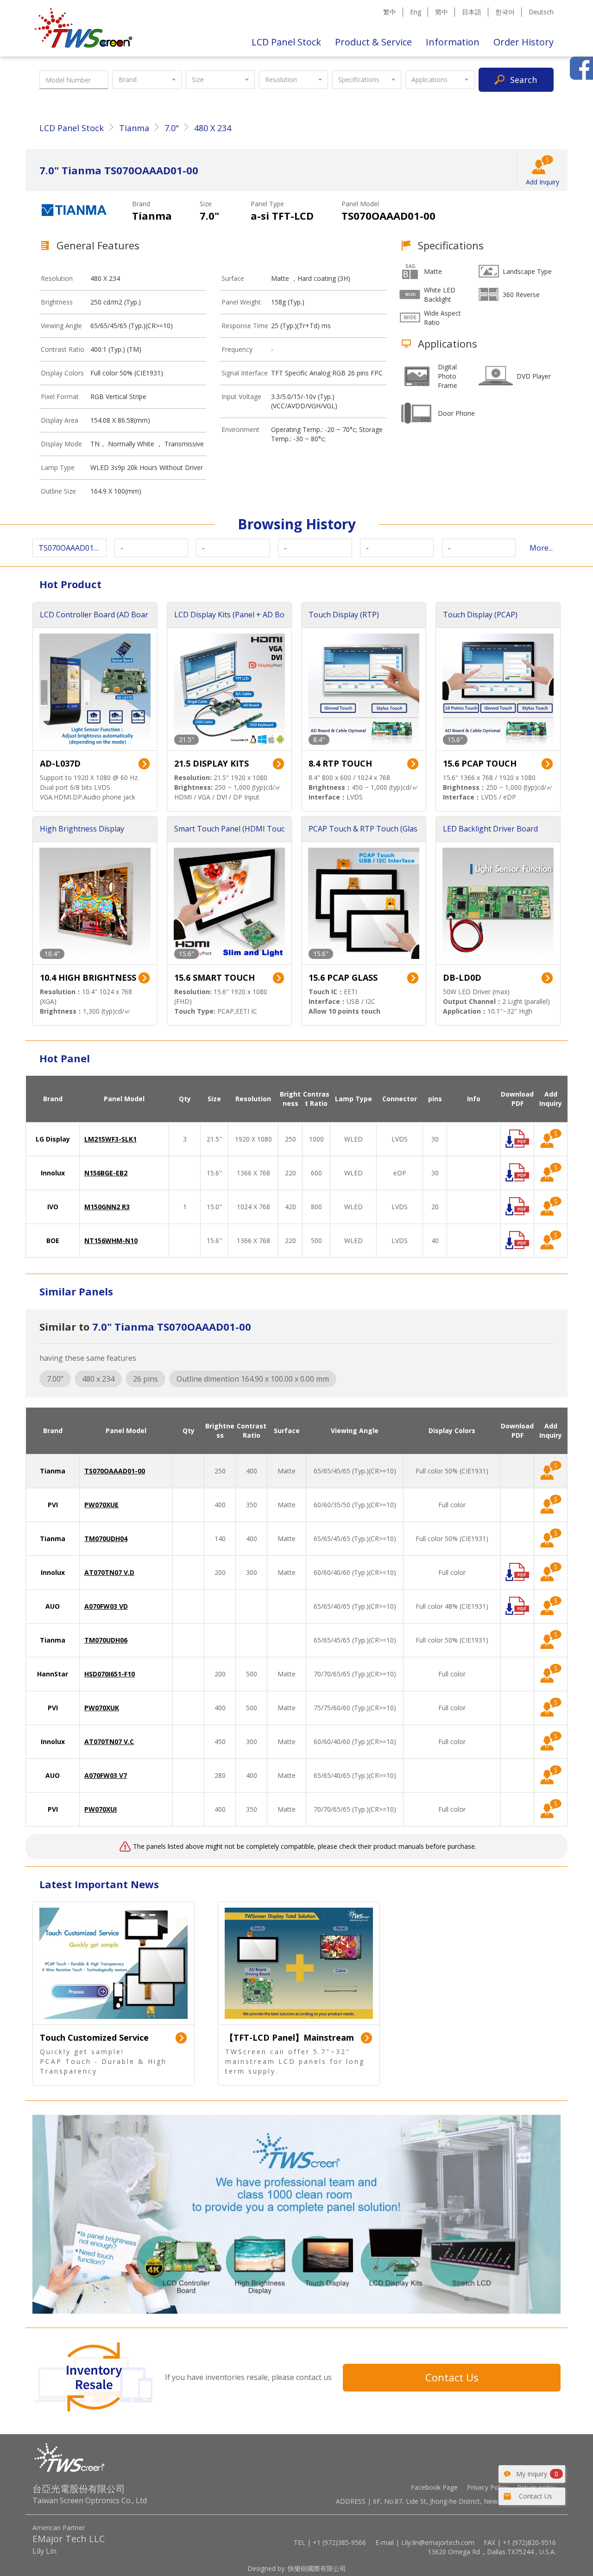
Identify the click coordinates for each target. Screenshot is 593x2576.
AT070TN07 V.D (109, 1572)
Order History (524, 42)
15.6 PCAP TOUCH (480, 763)
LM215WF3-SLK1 (110, 1139)
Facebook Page (434, 2487)
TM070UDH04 (106, 1539)
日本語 (472, 12)
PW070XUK (102, 1708)
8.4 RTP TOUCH (340, 763)
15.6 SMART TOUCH (214, 977)
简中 (442, 12)
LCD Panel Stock (286, 42)
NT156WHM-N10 (111, 1240)
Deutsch (541, 12)
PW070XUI (101, 1809)
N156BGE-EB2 (106, 1173)
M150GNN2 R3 (107, 1207)
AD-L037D (60, 763)
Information (453, 42)
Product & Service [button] (373, 42)
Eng (416, 12)
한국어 (505, 12)
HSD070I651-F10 (110, 1674)
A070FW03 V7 (106, 1775)
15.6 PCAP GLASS (343, 977)
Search (524, 80)
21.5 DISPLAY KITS (211, 763)
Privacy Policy (487, 2487)
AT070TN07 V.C (109, 1742)
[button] (147, 80)
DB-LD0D (462, 977)
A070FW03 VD (106, 1606)
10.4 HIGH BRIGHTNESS (88, 977)
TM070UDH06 (106, 1640)
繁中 (390, 12)
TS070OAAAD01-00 (115, 1471)
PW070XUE (101, 1505)
